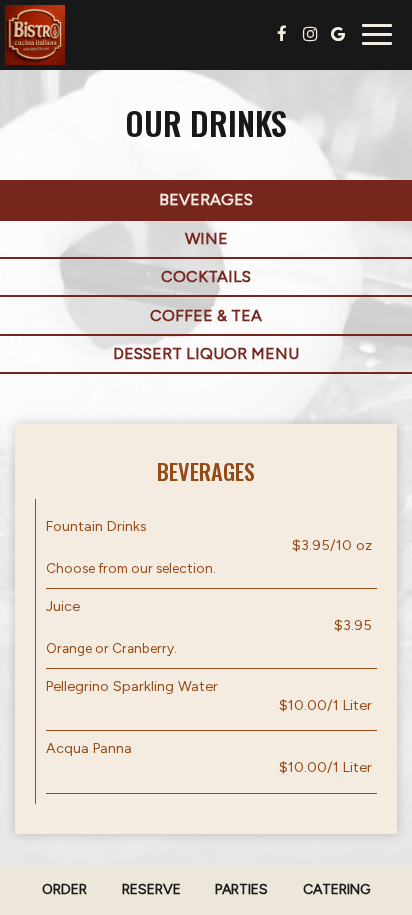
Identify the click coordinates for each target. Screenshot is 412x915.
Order (64, 889)
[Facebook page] (282, 34)
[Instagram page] (310, 34)
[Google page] (338, 34)
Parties (241, 889)
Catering (336, 889)
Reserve (151, 889)
